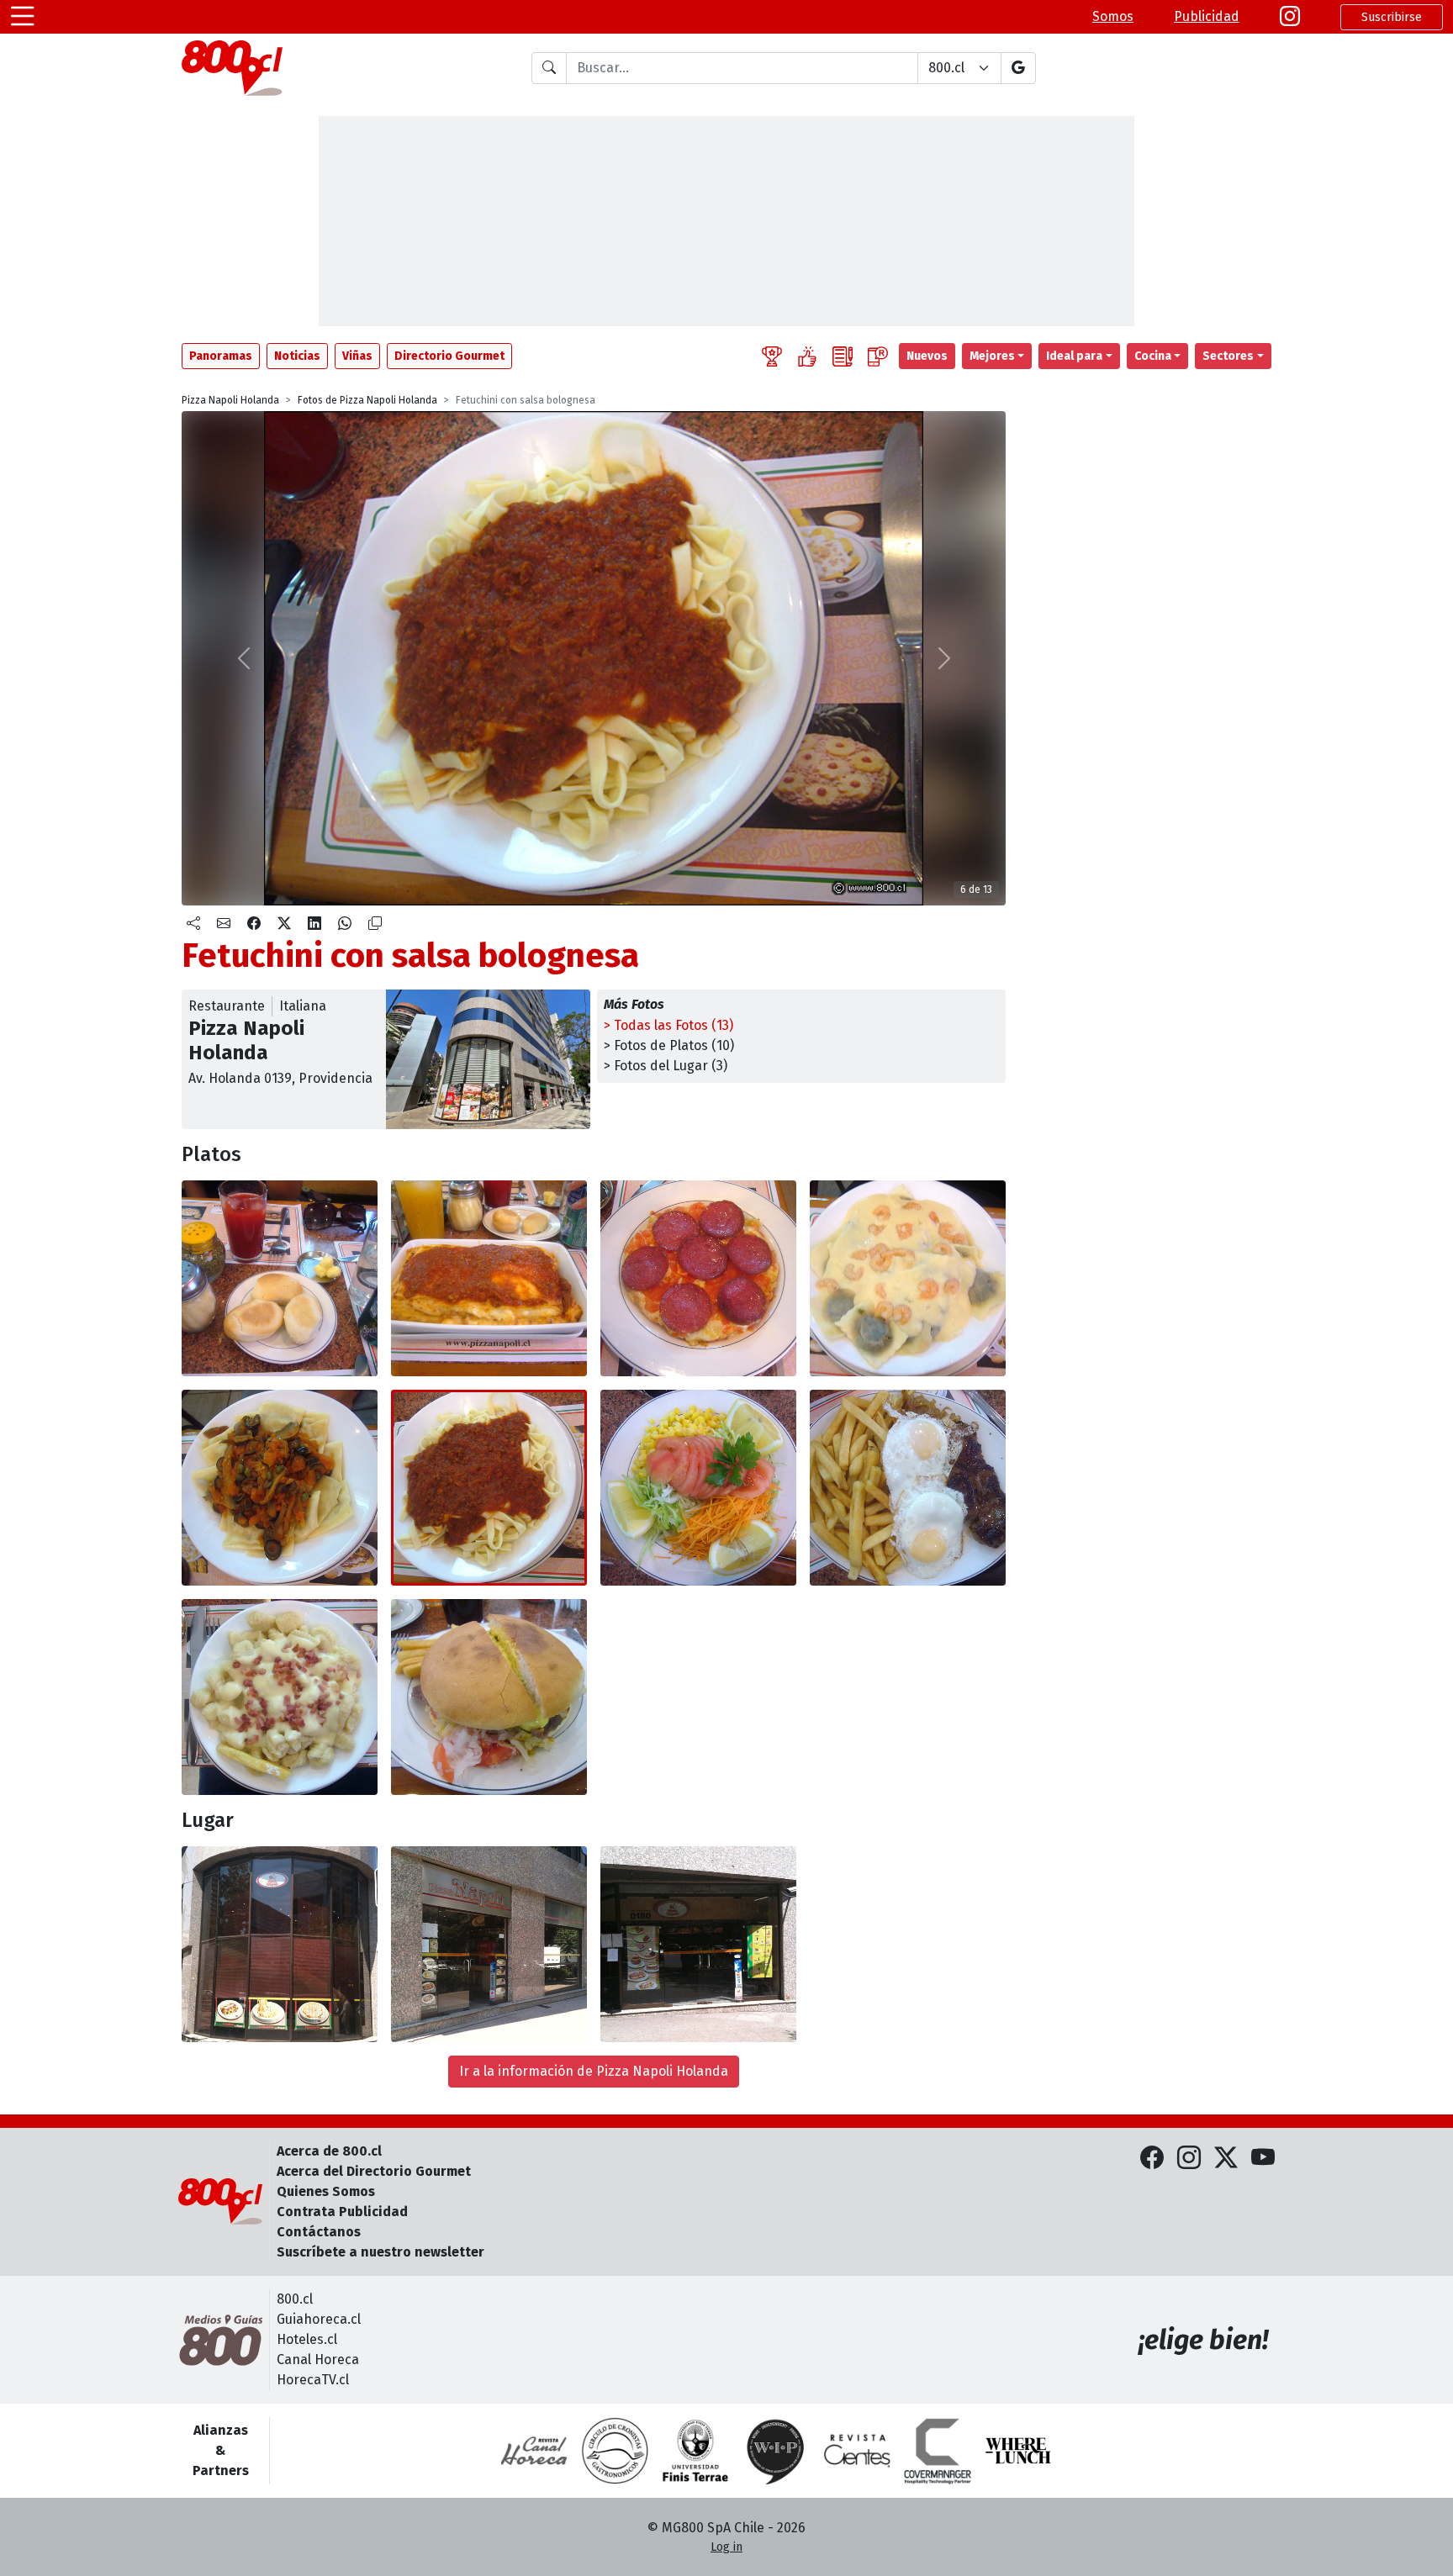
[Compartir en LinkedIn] (314, 924)
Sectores (1228, 356)
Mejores (992, 356)
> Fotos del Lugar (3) (666, 1066)
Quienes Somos (326, 2191)
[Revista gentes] (857, 2451)
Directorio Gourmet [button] (449, 356)
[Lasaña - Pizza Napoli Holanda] (489, 1278)
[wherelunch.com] (1018, 2451)
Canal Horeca (318, 2360)
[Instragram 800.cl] (1290, 17)
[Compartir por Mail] (224, 924)
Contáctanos (319, 2232)
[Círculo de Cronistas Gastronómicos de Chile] (615, 2451)
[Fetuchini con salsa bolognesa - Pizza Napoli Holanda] (489, 1488)
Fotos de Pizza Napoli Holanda (367, 400)
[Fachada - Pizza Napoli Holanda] (280, 1944)
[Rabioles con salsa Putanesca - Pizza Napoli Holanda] (280, 1488)
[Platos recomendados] (807, 356)
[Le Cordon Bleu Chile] (695, 2451)
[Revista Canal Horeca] (534, 2451)
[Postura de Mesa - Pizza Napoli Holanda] (280, 1278)
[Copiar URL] (375, 924)
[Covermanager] (938, 2451)
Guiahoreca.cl (319, 2319)
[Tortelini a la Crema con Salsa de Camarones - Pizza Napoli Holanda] (908, 1278)
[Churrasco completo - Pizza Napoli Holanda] (489, 1697)
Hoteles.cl (307, 2339)
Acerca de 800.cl (329, 2151)
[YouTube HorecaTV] (1263, 2159)
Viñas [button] (357, 356)
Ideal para (1074, 356)
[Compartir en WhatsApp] (345, 924)
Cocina (1153, 356)
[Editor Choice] (772, 356)
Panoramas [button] (221, 356)
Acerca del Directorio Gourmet (374, 2171)
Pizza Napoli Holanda (230, 400)
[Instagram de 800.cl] (1189, 2159)
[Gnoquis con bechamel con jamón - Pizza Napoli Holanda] (280, 1697)
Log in (726, 2547)
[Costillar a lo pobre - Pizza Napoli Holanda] (908, 1488)
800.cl (295, 2299)
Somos (1113, 16)
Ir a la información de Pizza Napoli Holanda (594, 2071)
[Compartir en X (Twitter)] (284, 924)
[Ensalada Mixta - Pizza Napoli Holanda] (698, 1488)
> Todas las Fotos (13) (668, 1025)
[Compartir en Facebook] (254, 924)
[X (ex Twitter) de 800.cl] (1226, 2159)
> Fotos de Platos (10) (669, 1045)
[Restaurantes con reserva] (878, 356)
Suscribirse (1392, 17)
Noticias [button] (297, 356)
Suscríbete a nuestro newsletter (380, 2252)
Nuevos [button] (927, 356)
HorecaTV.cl (313, 2380)
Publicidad (1207, 16)
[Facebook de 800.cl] (1152, 2159)
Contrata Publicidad (342, 2212)
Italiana (303, 1006)
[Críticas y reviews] (843, 356)
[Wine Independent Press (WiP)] (776, 2451)
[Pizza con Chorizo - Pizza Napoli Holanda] (698, 1278)
